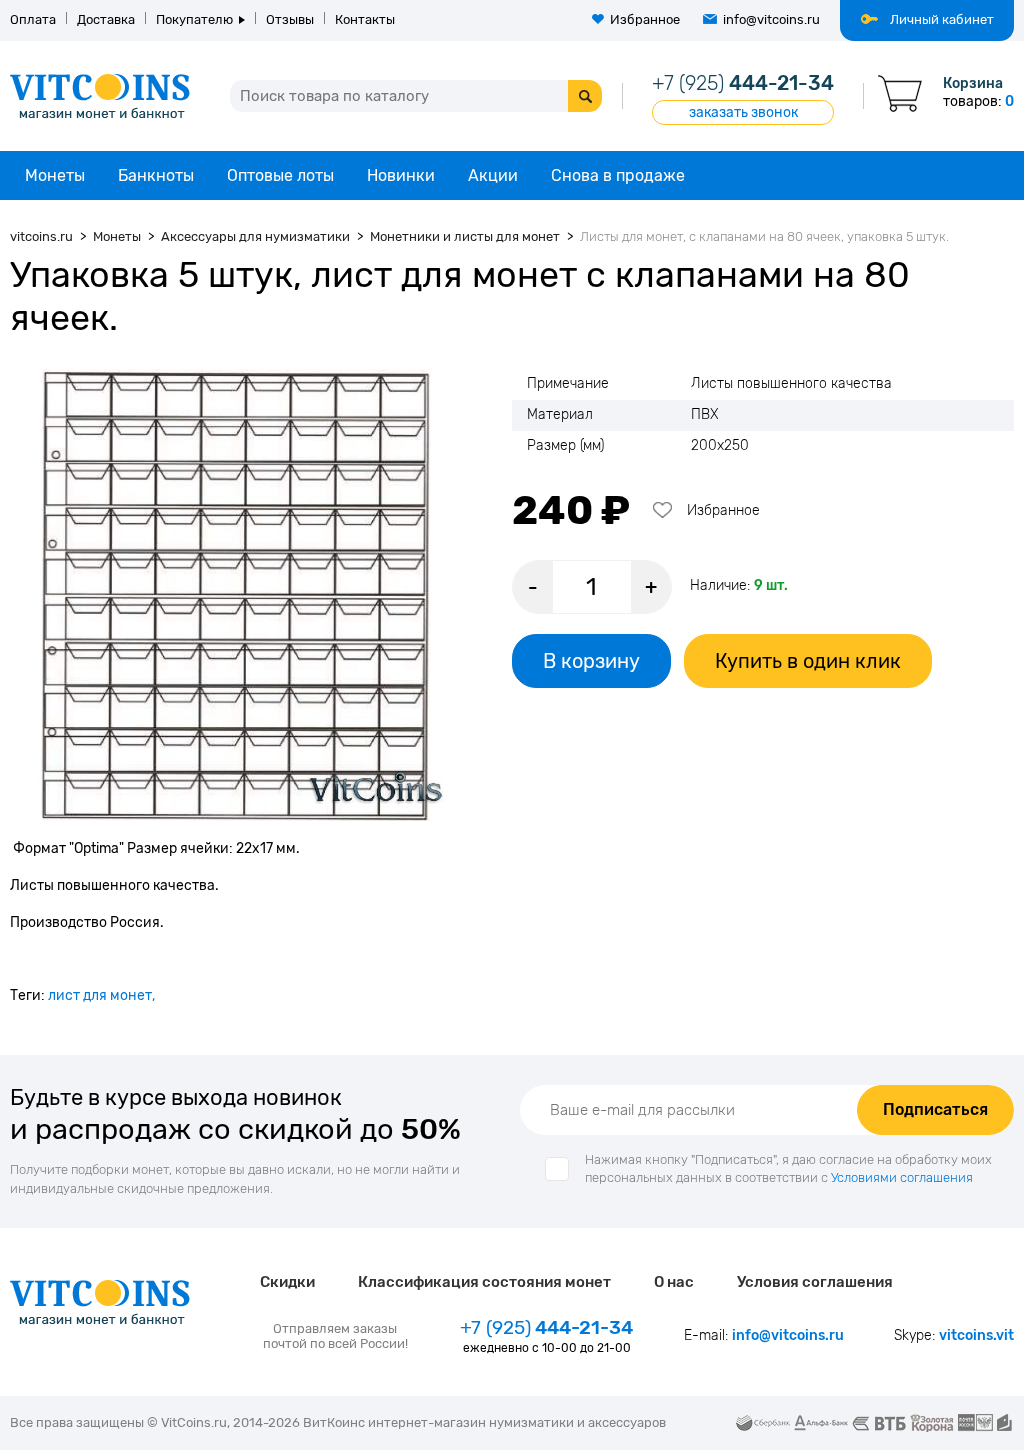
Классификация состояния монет (484, 1282)
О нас (674, 1282)
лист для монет (100, 995)
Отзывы (290, 19)
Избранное (645, 19)
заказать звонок (743, 112)
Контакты (365, 19)
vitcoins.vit (976, 1335)
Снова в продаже (618, 175)
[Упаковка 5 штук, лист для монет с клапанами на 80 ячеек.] (236, 595)
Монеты (55, 175)
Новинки (401, 175)
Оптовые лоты (280, 175)
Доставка (106, 19)
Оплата (33, 19)
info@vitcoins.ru (771, 19)
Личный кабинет (942, 19)
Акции (493, 175)
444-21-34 (743, 83)
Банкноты (156, 175)
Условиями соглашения (902, 1177)
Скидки (287, 1282)
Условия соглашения (815, 1282)
